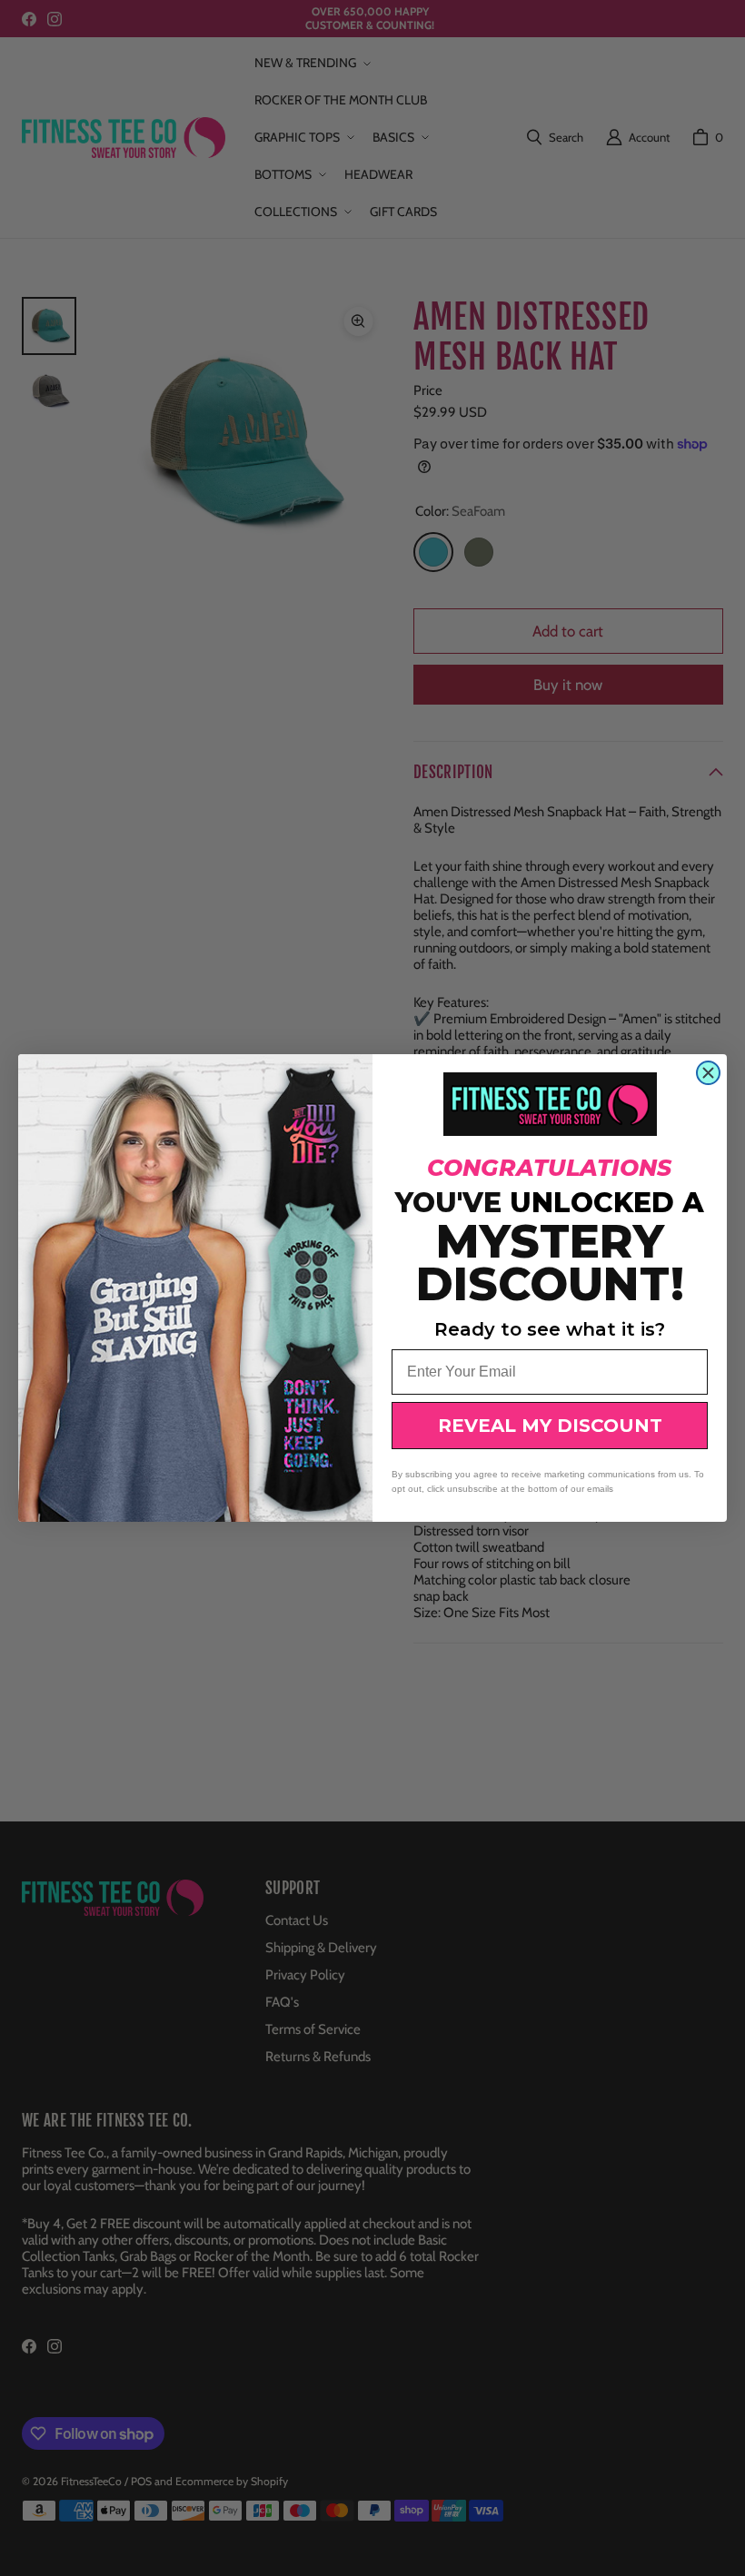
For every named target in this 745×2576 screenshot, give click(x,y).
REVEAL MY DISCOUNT (550, 1426)
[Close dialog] (708, 1073)
